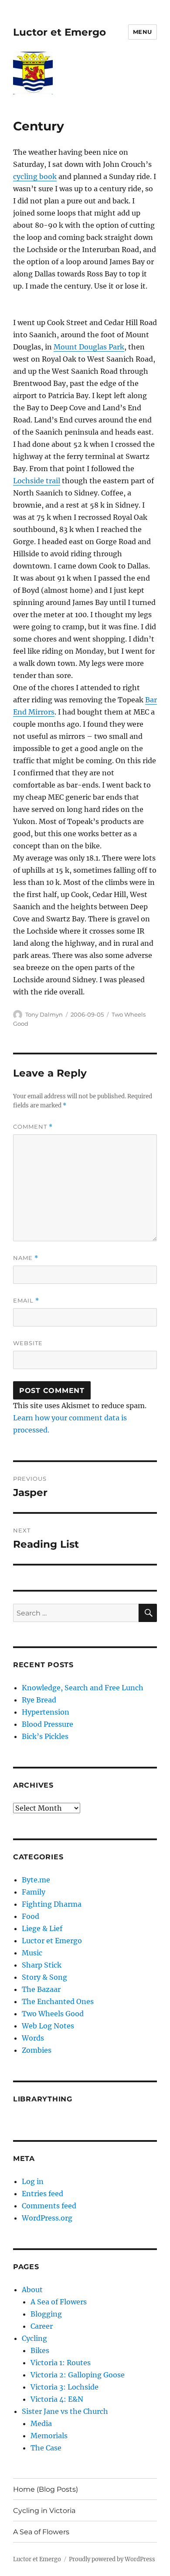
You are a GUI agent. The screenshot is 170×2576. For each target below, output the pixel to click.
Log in (33, 2181)
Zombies (37, 2050)
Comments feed (49, 2206)
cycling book (35, 176)
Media (41, 2423)
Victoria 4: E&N (57, 2399)
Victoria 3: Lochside (65, 2387)
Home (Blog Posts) (46, 2489)
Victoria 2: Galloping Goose (78, 2375)
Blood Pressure (48, 1724)
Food (31, 1916)
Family (34, 1892)
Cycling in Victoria (44, 2511)
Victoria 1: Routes (61, 2363)
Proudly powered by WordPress (112, 2559)
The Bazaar (41, 1989)
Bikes (40, 2350)
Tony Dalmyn (44, 1014)
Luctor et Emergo (59, 32)
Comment (33, 1127)
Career (42, 2326)
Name (26, 1258)
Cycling (34, 2338)
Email (26, 1301)
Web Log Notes (48, 2026)
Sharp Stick (42, 1965)
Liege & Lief (42, 1928)
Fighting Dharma (52, 1904)
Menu (143, 32)
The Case (46, 2448)
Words (33, 2038)
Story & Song (44, 1977)
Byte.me (36, 1880)
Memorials (49, 2436)
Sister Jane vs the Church (65, 2411)
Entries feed (42, 2194)
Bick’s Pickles (45, 1736)
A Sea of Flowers (59, 2302)
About (32, 2290)
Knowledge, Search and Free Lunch (83, 1688)
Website (28, 1343)
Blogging (46, 2314)
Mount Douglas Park (89, 347)
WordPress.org (47, 2218)
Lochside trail (37, 481)
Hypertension (46, 1712)
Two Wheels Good (53, 2014)
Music (32, 1953)
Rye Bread (39, 1700)
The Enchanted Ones (58, 2001)
